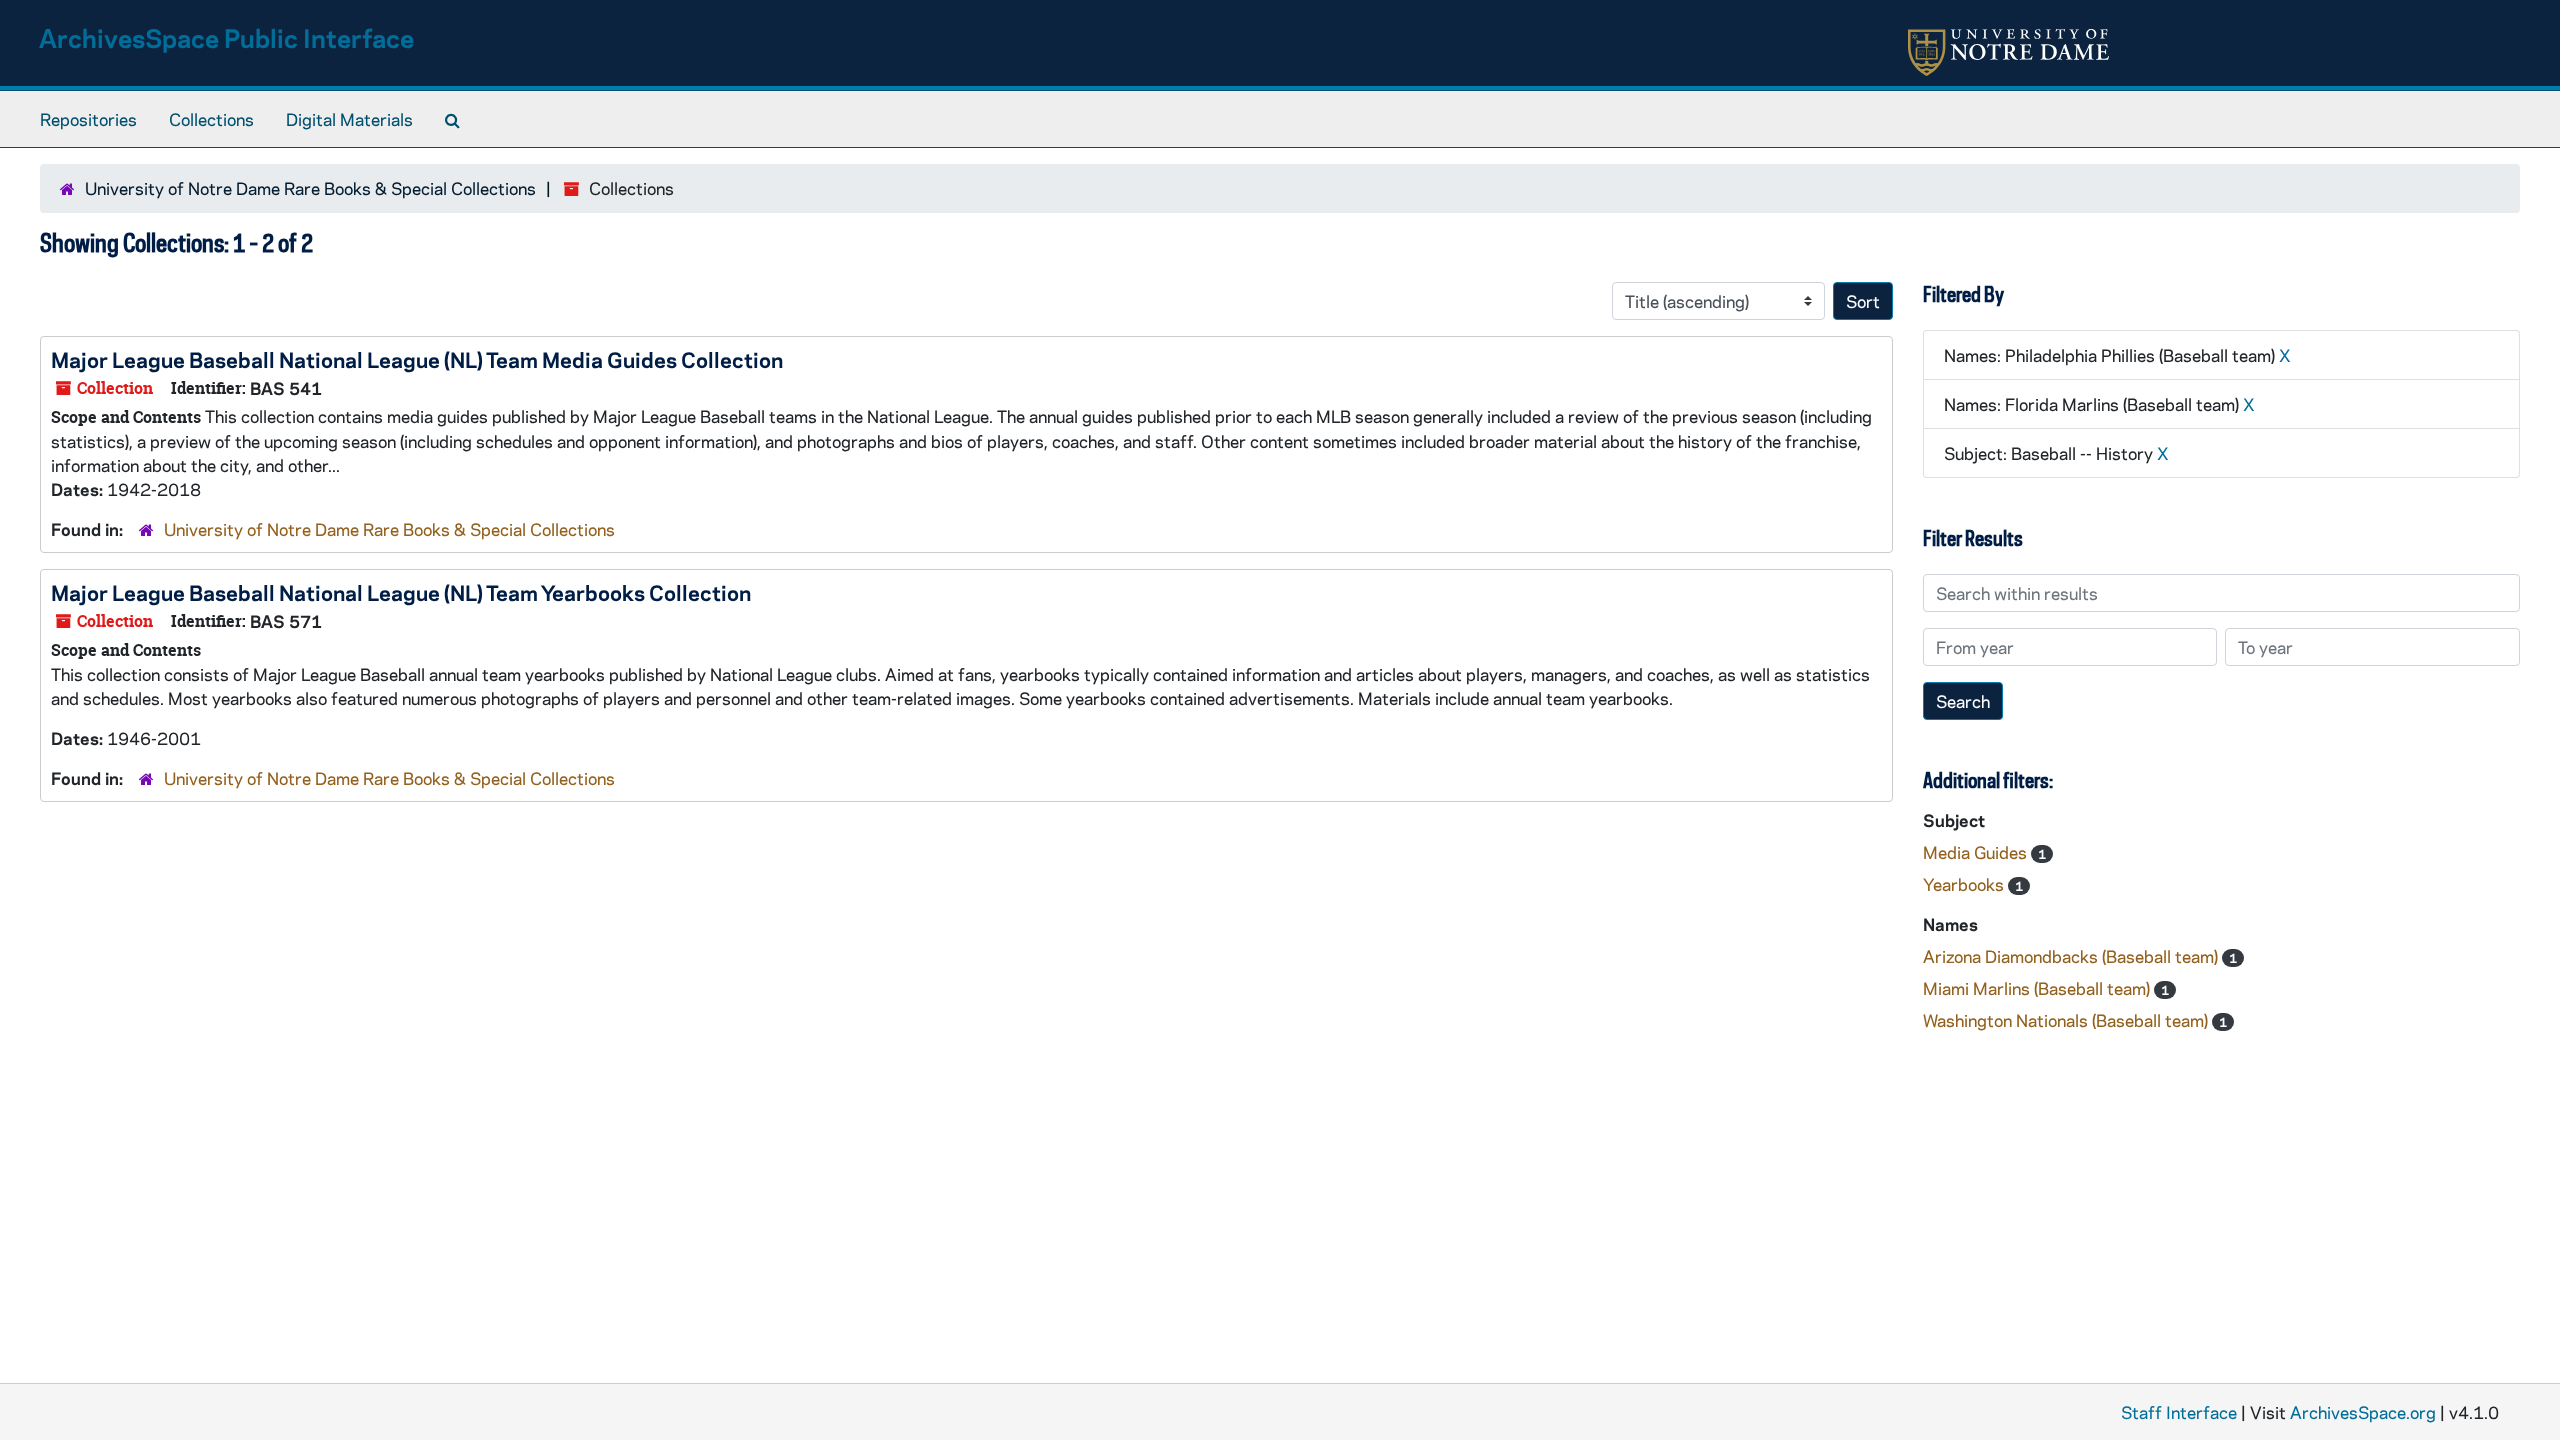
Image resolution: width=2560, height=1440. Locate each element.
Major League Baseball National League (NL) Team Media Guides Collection (417, 359)
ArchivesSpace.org (2363, 1412)
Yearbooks (1965, 884)
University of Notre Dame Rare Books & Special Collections (310, 188)
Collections (211, 119)
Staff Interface (2179, 1412)
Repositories (88, 119)
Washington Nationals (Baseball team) (2067, 1020)
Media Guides (1977, 852)
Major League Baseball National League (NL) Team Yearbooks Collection (401, 592)
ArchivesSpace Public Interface (226, 37)
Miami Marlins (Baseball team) (2038, 988)
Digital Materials (349, 119)
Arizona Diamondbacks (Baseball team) (2072, 956)
